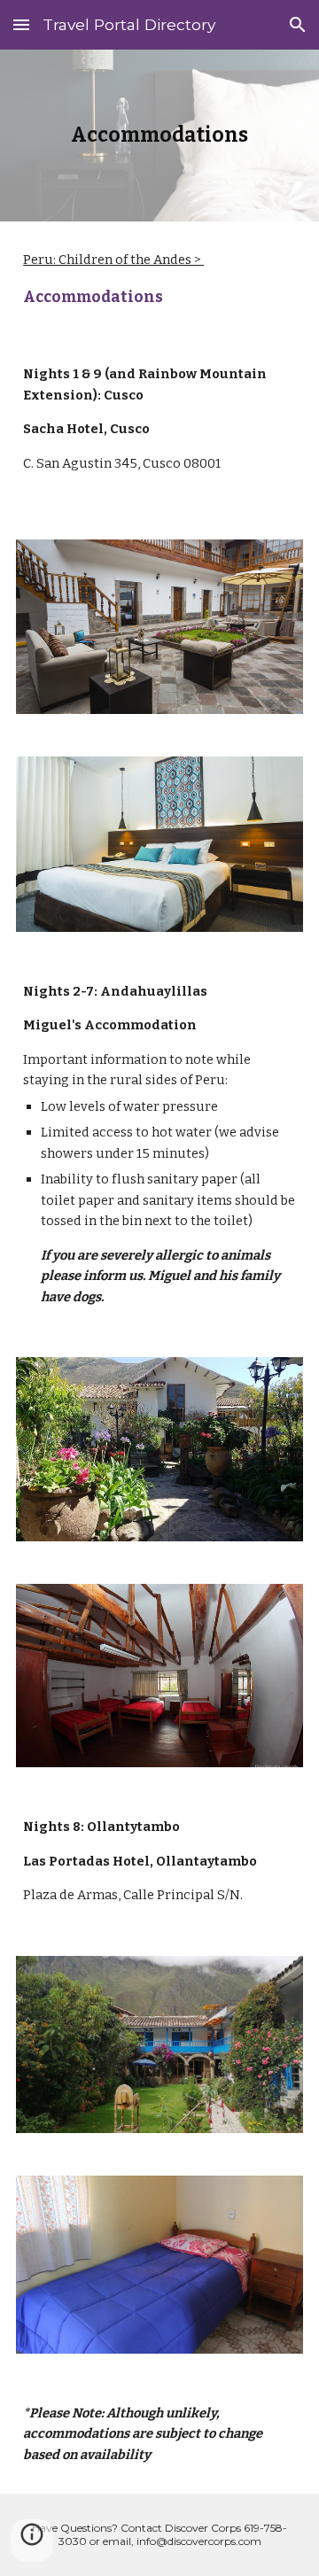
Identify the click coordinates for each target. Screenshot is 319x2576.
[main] (159, 136)
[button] (21, 24)
